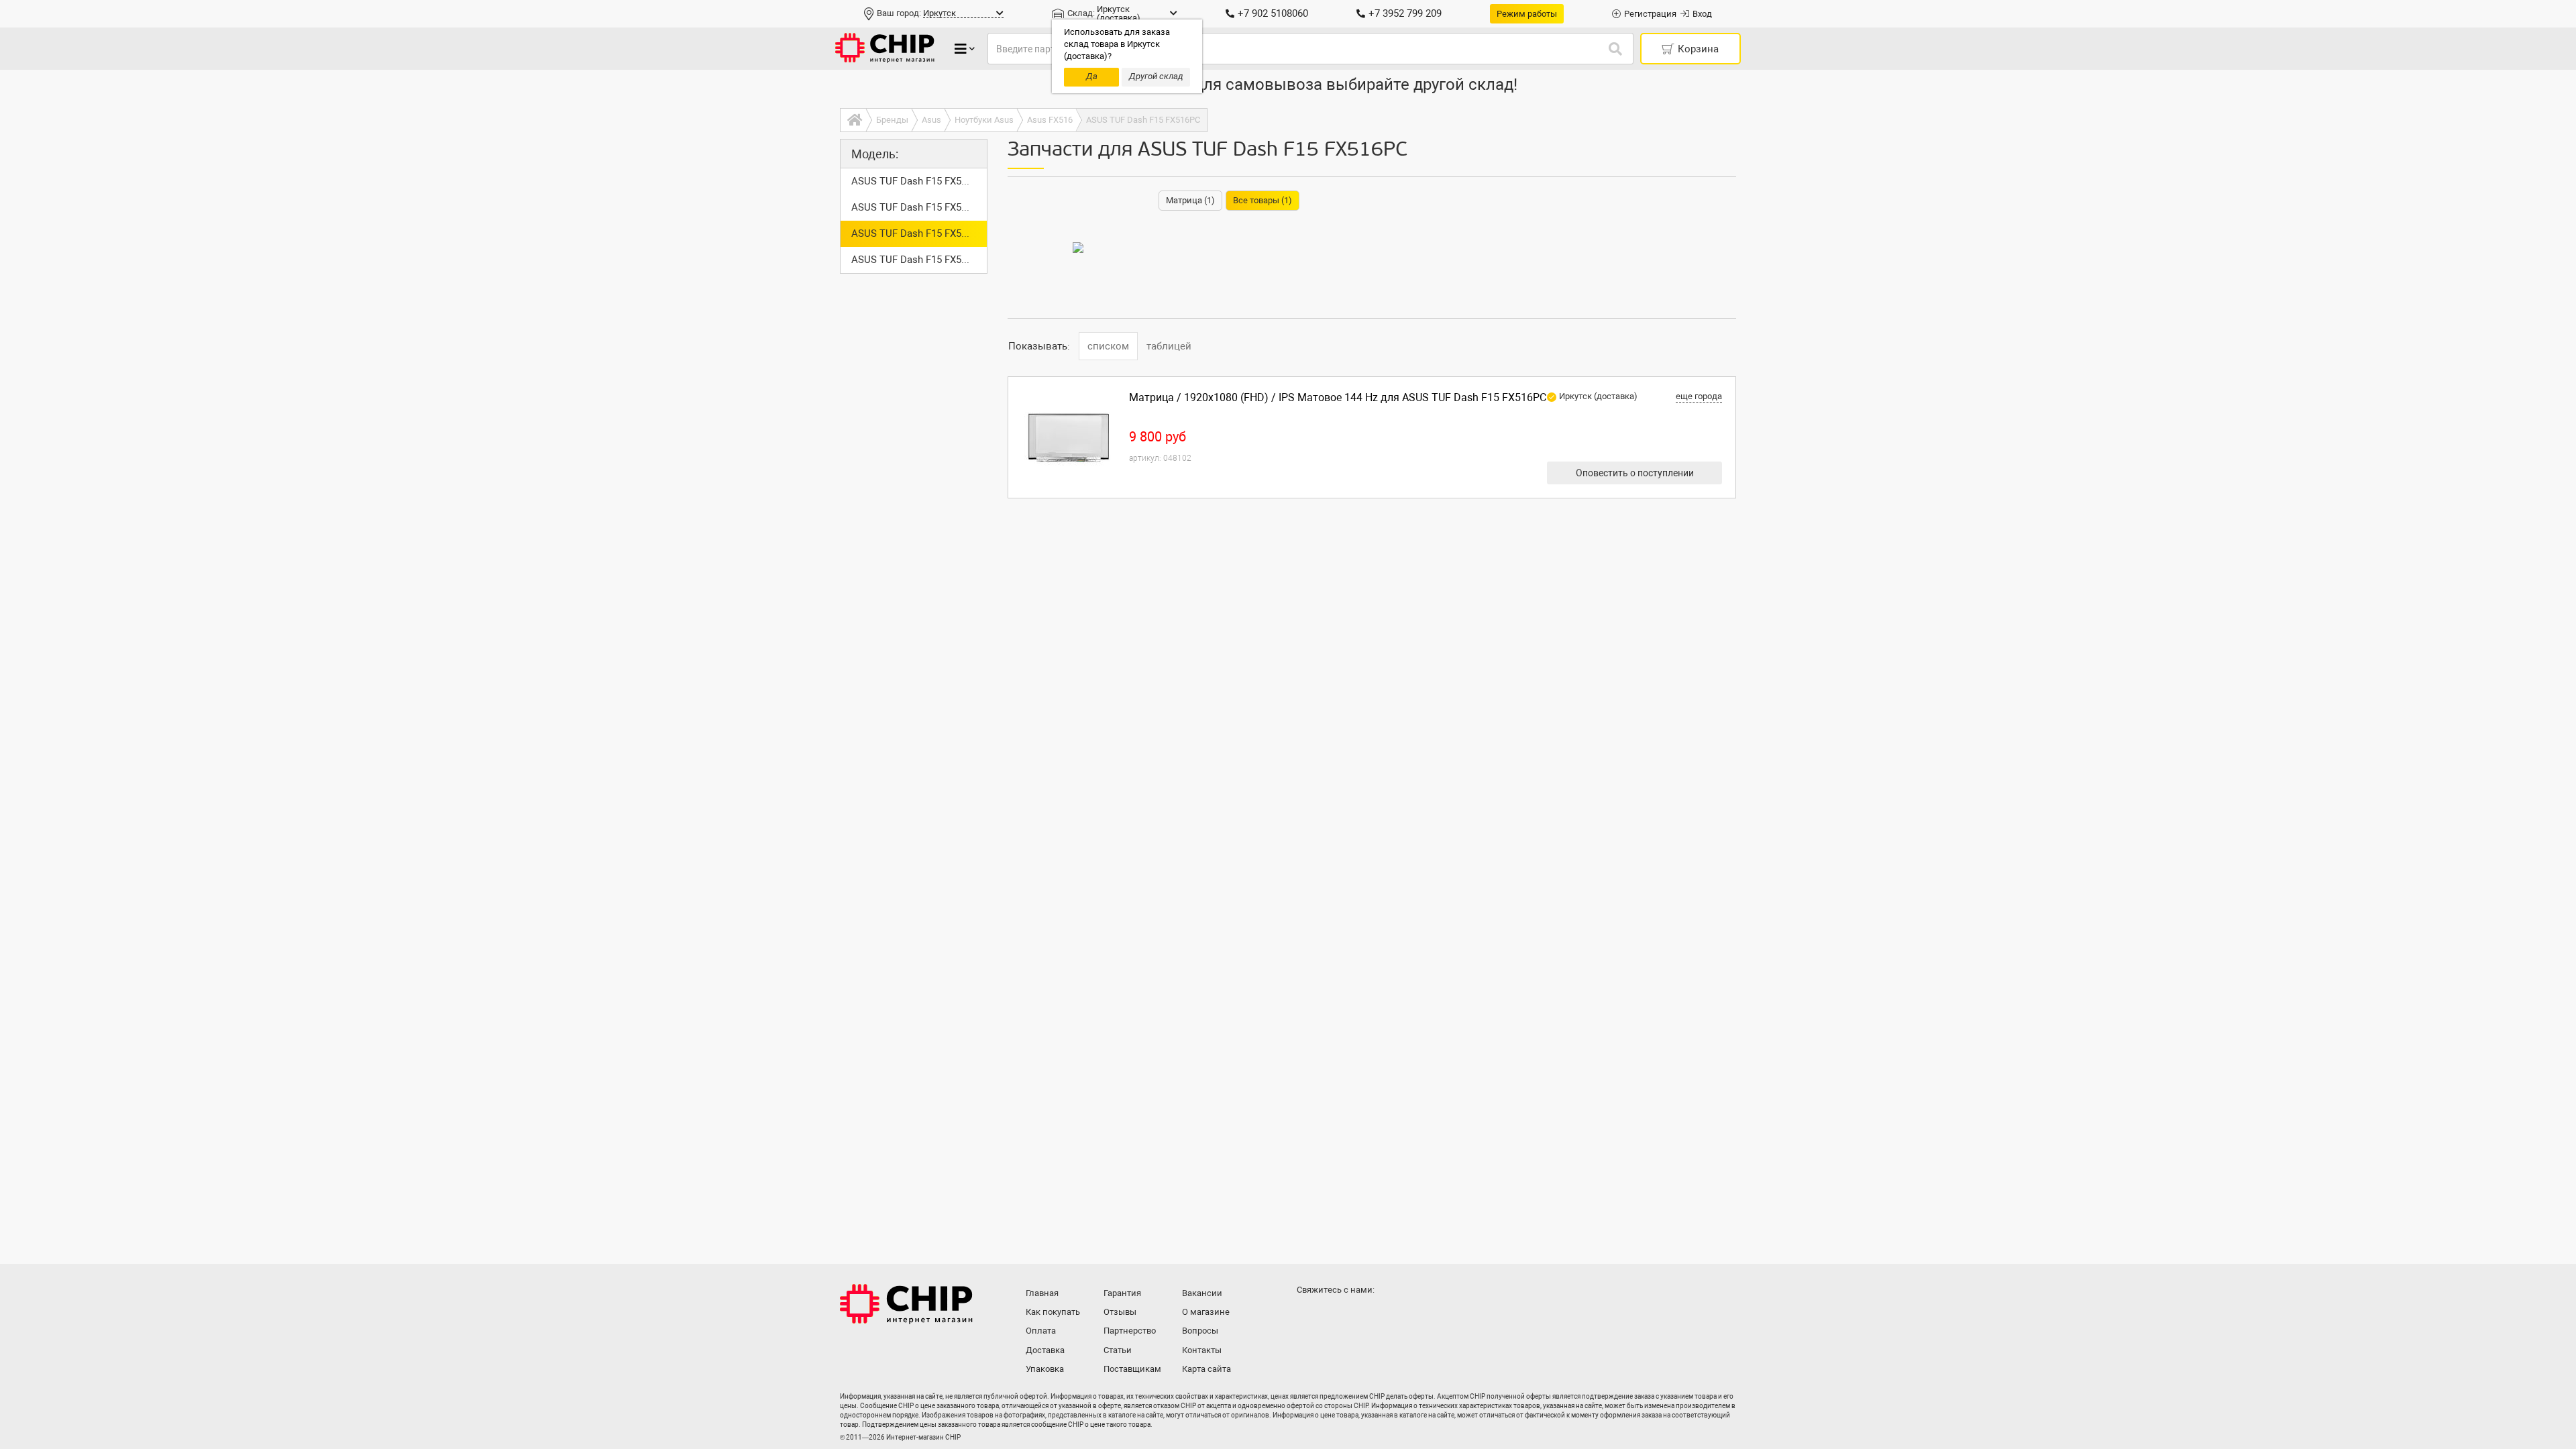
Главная (1042, 1293)
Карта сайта (1206, 1369)
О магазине (1206, 1312)
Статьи (1118, 1350)
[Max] (1309, 1316)
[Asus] (1078, 248)
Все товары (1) (1263, 200)
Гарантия (1122, 1293)
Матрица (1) (1190, 200)
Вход (1702, 14)
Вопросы (1200, 1331)
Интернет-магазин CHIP (906, 1304)
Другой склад (1156, 76)
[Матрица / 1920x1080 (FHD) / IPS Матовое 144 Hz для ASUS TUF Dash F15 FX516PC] (1069, 437)
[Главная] (853, 120)
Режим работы (1527, 14)
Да (1092, 76)
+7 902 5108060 (1273, 13)
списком (1108, 346)
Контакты (1202, 1350)
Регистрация (1650, 14)
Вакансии (1202, 1293)
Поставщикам (1132, 1369)
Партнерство (1130, 1331)
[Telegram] (1336, 1316)
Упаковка (1045, 1369)
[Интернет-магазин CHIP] (885, 49)
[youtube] (1363, 1316)
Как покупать (1053, 1312)
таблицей (1169, 346)
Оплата (1041, 1331)
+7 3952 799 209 (1405, 13)
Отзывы (1120, 1312)
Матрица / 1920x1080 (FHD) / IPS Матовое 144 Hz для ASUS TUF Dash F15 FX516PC (1338, 397)
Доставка (1045, 1350)
